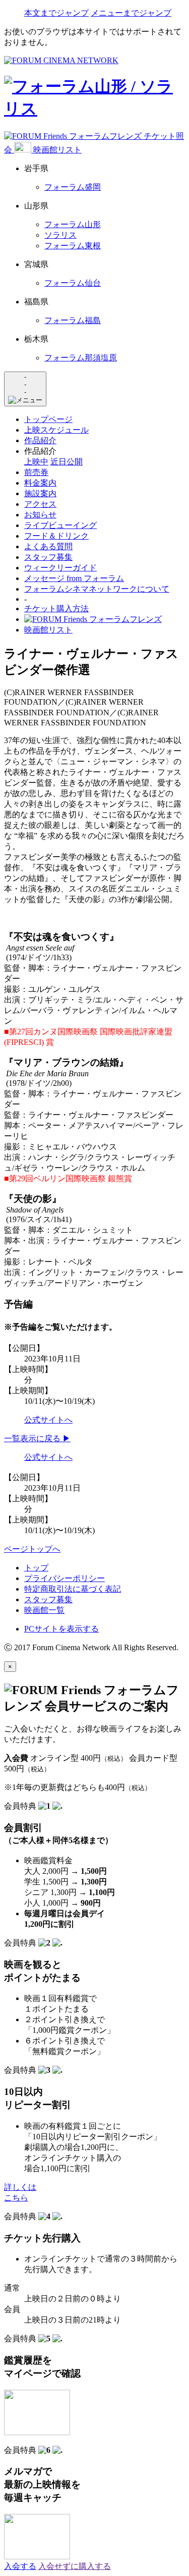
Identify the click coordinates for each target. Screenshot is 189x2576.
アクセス (40, 504)
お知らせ (40, 515)
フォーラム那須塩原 (81, 358)
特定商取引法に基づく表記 (73, 1589)
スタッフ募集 (48, 557)
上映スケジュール (56, 430)
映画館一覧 (44, 1610)
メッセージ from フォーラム (74, 578)
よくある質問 (48, 546)
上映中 (36, 462)
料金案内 (40, 483)
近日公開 (67, 462)
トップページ (48, 419)
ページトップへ (32, 1549)
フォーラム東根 (73, 246)
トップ (36, 1568)
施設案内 (40, 493)
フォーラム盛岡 (73, 187)
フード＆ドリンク (56, 536)
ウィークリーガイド (60, 568)
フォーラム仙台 (73, 283)
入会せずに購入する (75, 2566)
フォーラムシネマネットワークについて (97, 589)
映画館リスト (57, 150)
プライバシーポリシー (65, 1578)
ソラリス (60, 235)
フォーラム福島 (73, 320)
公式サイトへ (48, 1420)
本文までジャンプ (56, 13)
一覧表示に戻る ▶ (37, 1438)
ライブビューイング (60, 525)
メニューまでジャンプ (131, 13)
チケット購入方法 (56, 609)
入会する (20, 2566)
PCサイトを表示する (61, 1629)
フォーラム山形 (73, 224)
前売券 (36, 472)
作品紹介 (40, 440)
